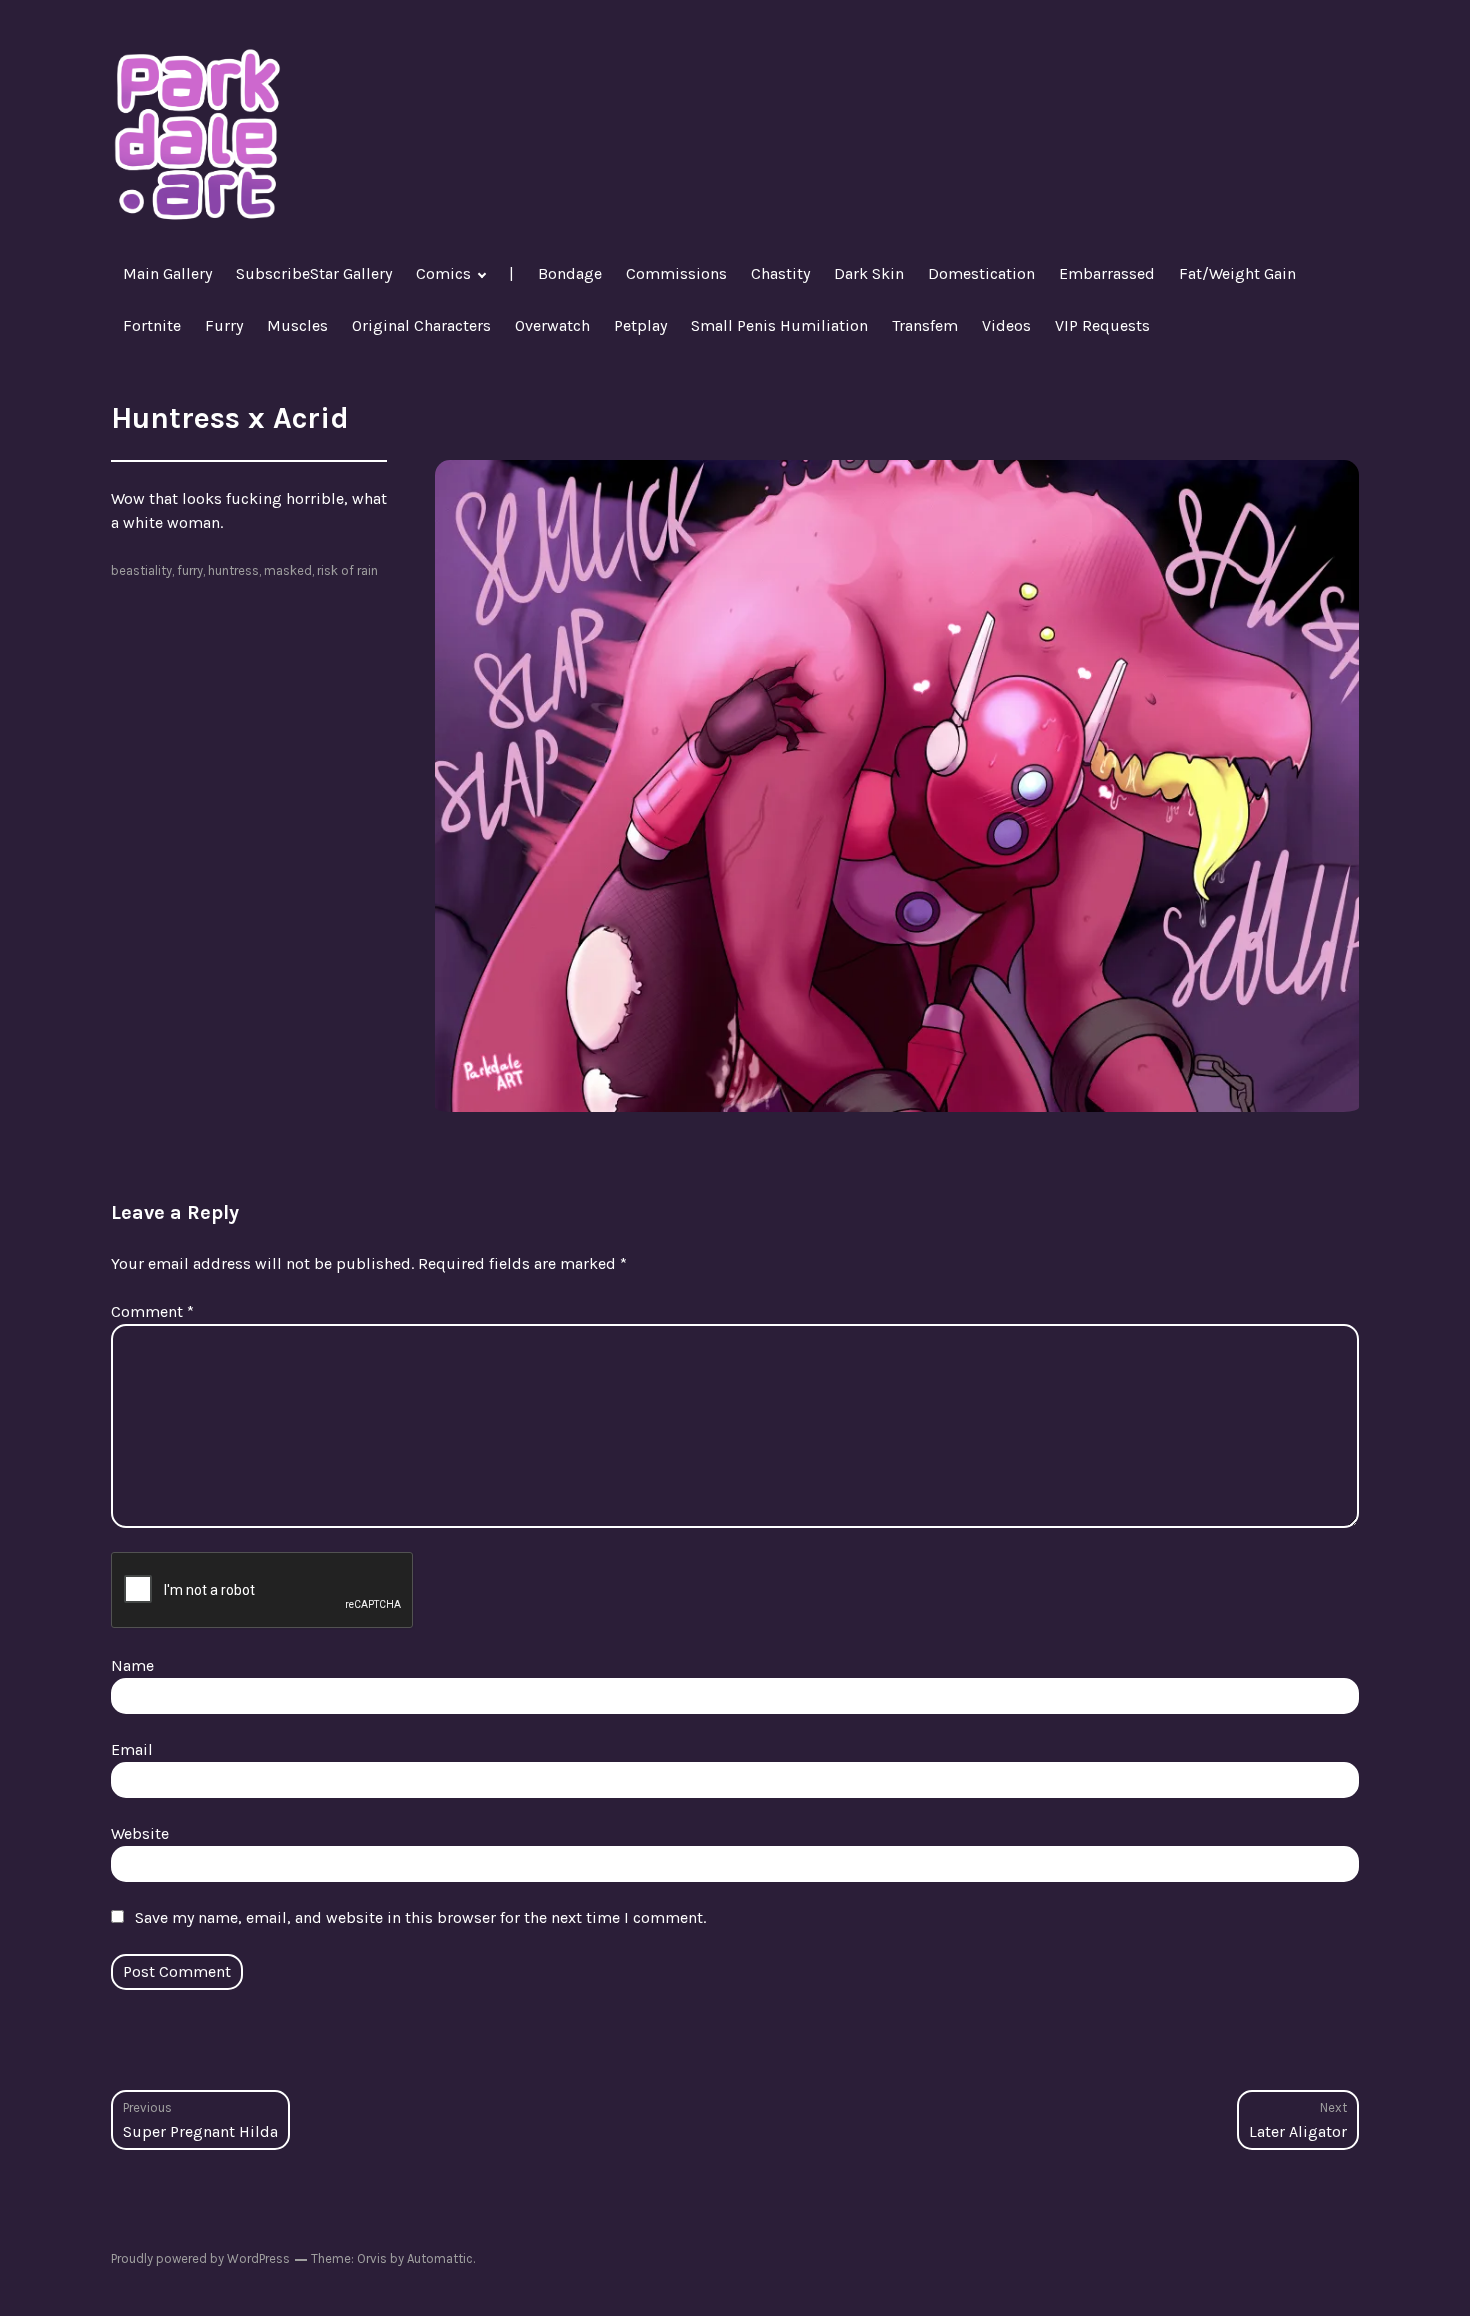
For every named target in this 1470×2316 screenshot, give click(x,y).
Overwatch (552, 325)
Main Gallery (167, 273)
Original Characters (421, 325)
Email (132, 1749)
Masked (288, 570)
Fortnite (152, 325)
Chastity (780, 273)
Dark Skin (869, 273)
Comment (152, 1311)
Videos (1006, 325)
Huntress (233, 570)
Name (132, 1665)
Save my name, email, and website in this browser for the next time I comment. (420, 1917)
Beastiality (141, 570)
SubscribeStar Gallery (314, 273)
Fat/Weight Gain (1237, 273)
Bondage (570, 273)
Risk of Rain (347, 570)
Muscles (297, 325)
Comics (443, 273)
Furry (224, 325)
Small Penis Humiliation (779, 325)
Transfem (925, 325)
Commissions (676, 273)
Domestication (981, 273)
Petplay (640, 325)
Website (140, 1833)
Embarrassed (1107, 273)
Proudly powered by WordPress (200, 2258)
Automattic (440, 2258)
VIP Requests (1102, 325)
